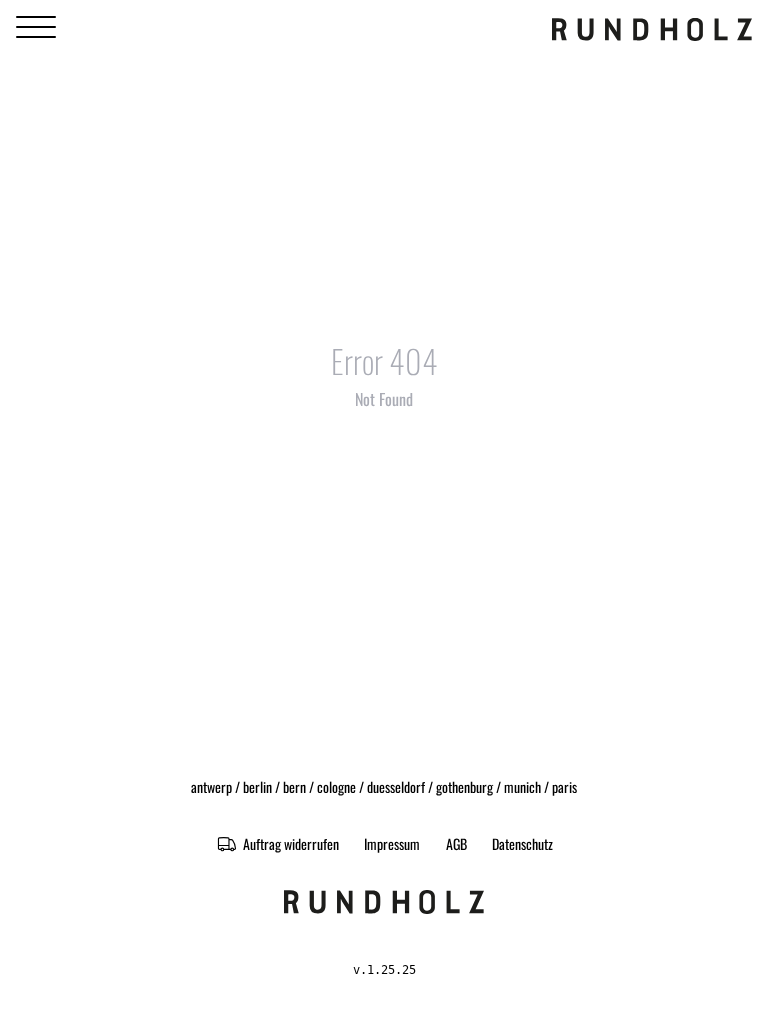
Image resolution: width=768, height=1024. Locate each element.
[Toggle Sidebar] (36, 27)
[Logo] (652, 28)
